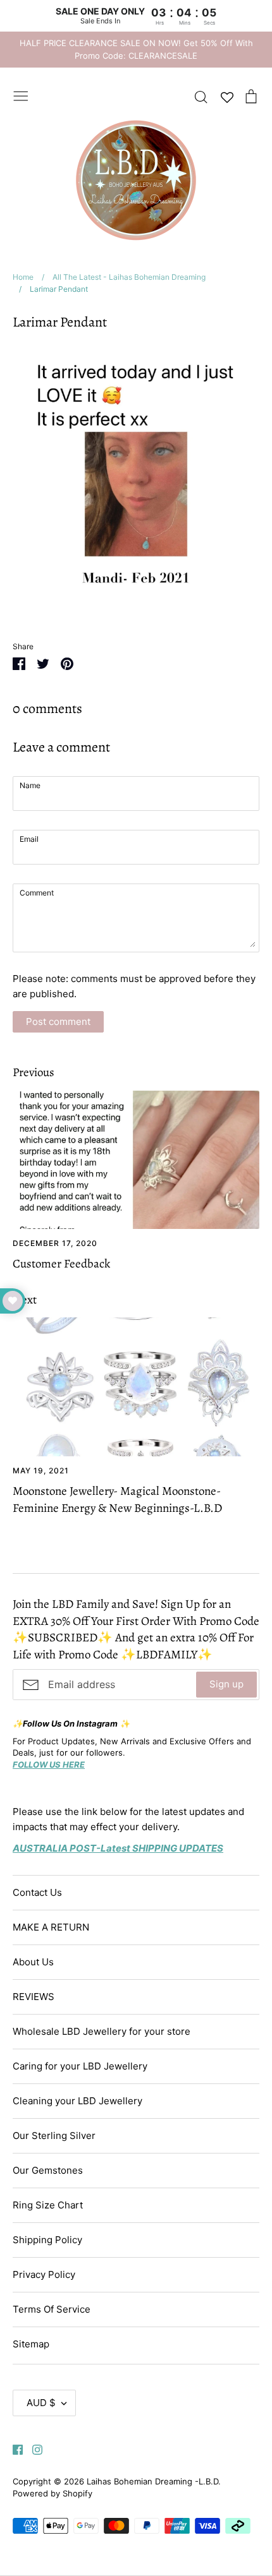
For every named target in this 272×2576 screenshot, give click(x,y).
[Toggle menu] (21, 95)
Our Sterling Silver (54, 2136)
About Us (33, 1962)
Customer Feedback (61, 1264)
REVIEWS (34, 1997)
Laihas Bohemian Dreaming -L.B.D (152, 2481)
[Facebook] (13, 2449)
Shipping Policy (47, 2240)
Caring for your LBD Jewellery (80, 2066)
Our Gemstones (48, 2170)
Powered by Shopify (53, 2493)
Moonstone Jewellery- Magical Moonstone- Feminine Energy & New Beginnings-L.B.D (117, 1500)
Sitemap (31, 2344)
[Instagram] (33, 2449)
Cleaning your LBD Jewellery (77, 2101)
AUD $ (41, 2403)
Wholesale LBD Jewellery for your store (102, 2031)
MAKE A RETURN (51, 1927)
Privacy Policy (44, 2274)
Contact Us (37, 1892)
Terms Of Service (52, 2309)
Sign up (226, 1684)
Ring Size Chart (48, 2205)
